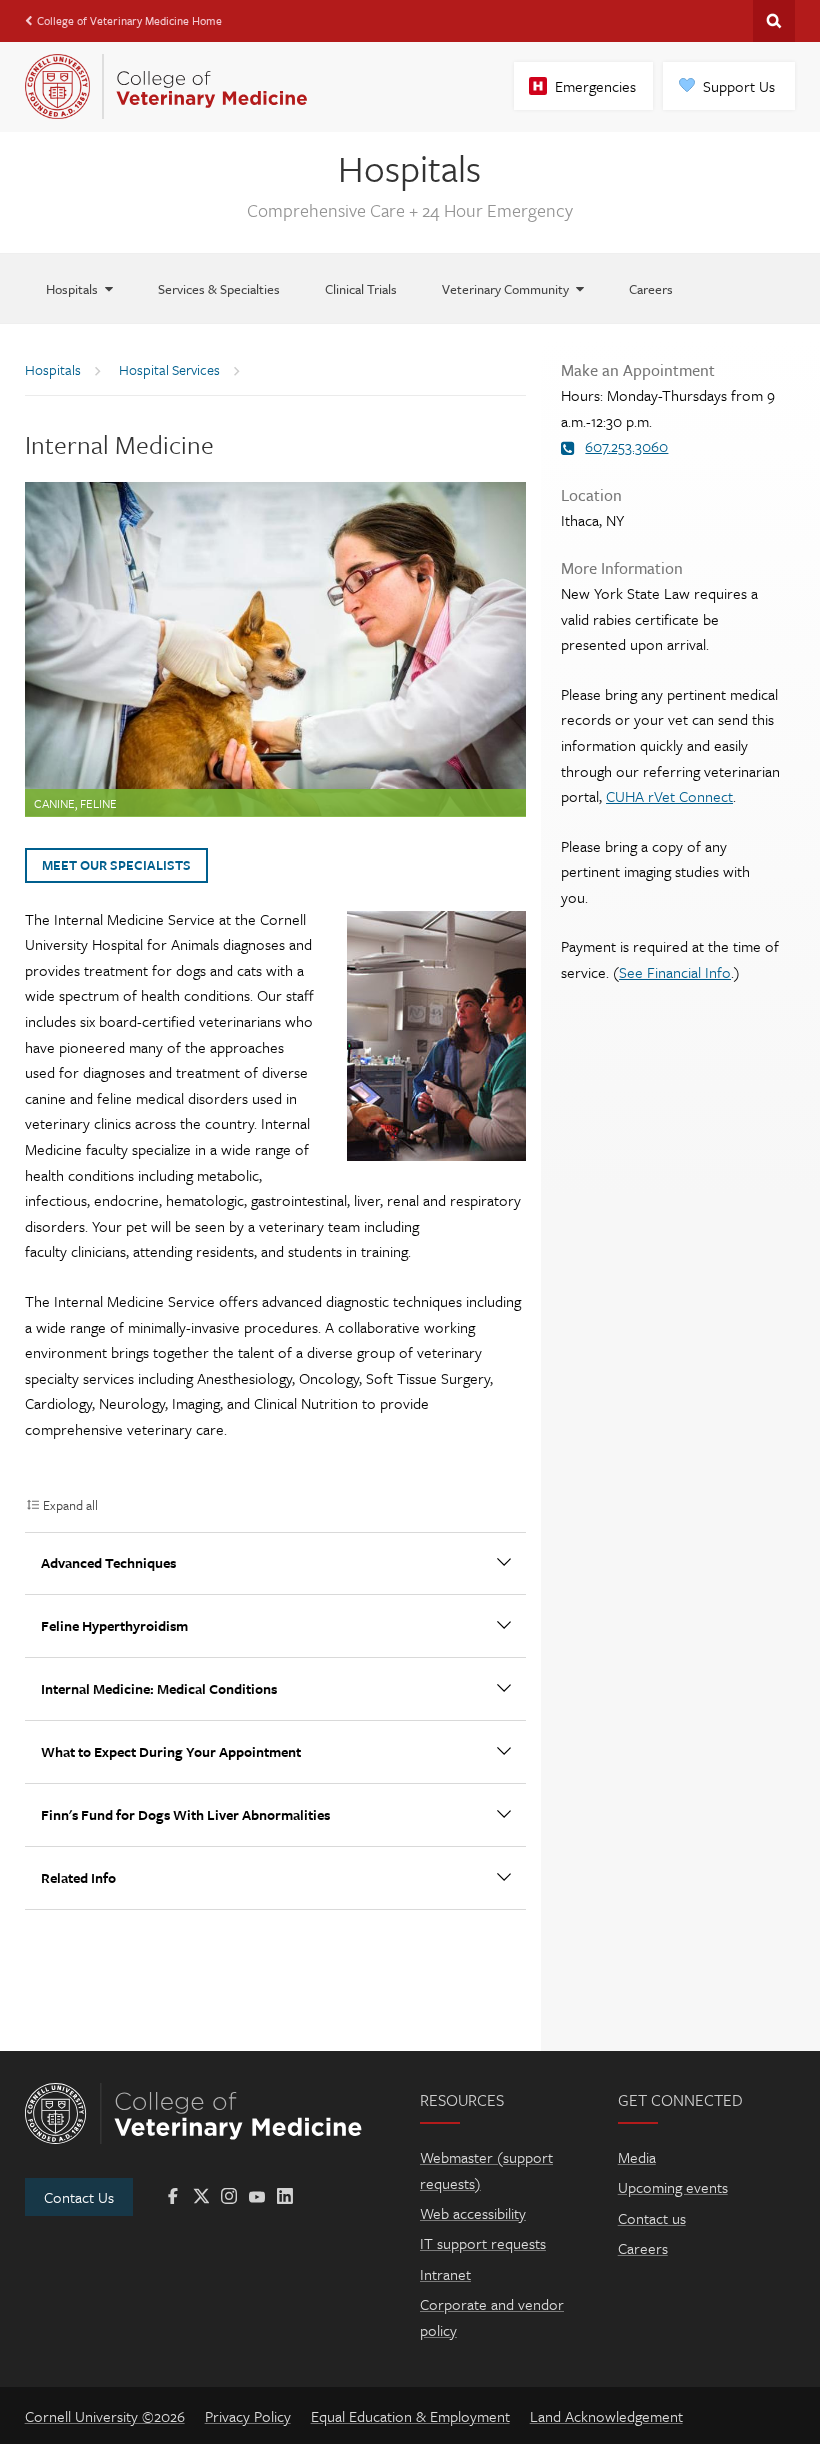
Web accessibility (473, 2213)
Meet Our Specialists (116, 865)
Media (637, 2157)
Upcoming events (673, 2187)
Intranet (445, 2274)
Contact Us (79, 2197)
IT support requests (483, 2243)
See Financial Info (675, 972)
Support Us (739, 86)
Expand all (70, 1505)
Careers (643, 2248)
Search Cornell (774, 21)
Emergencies (595, 86)
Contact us (652, 2218)
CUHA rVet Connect (669, 796)
